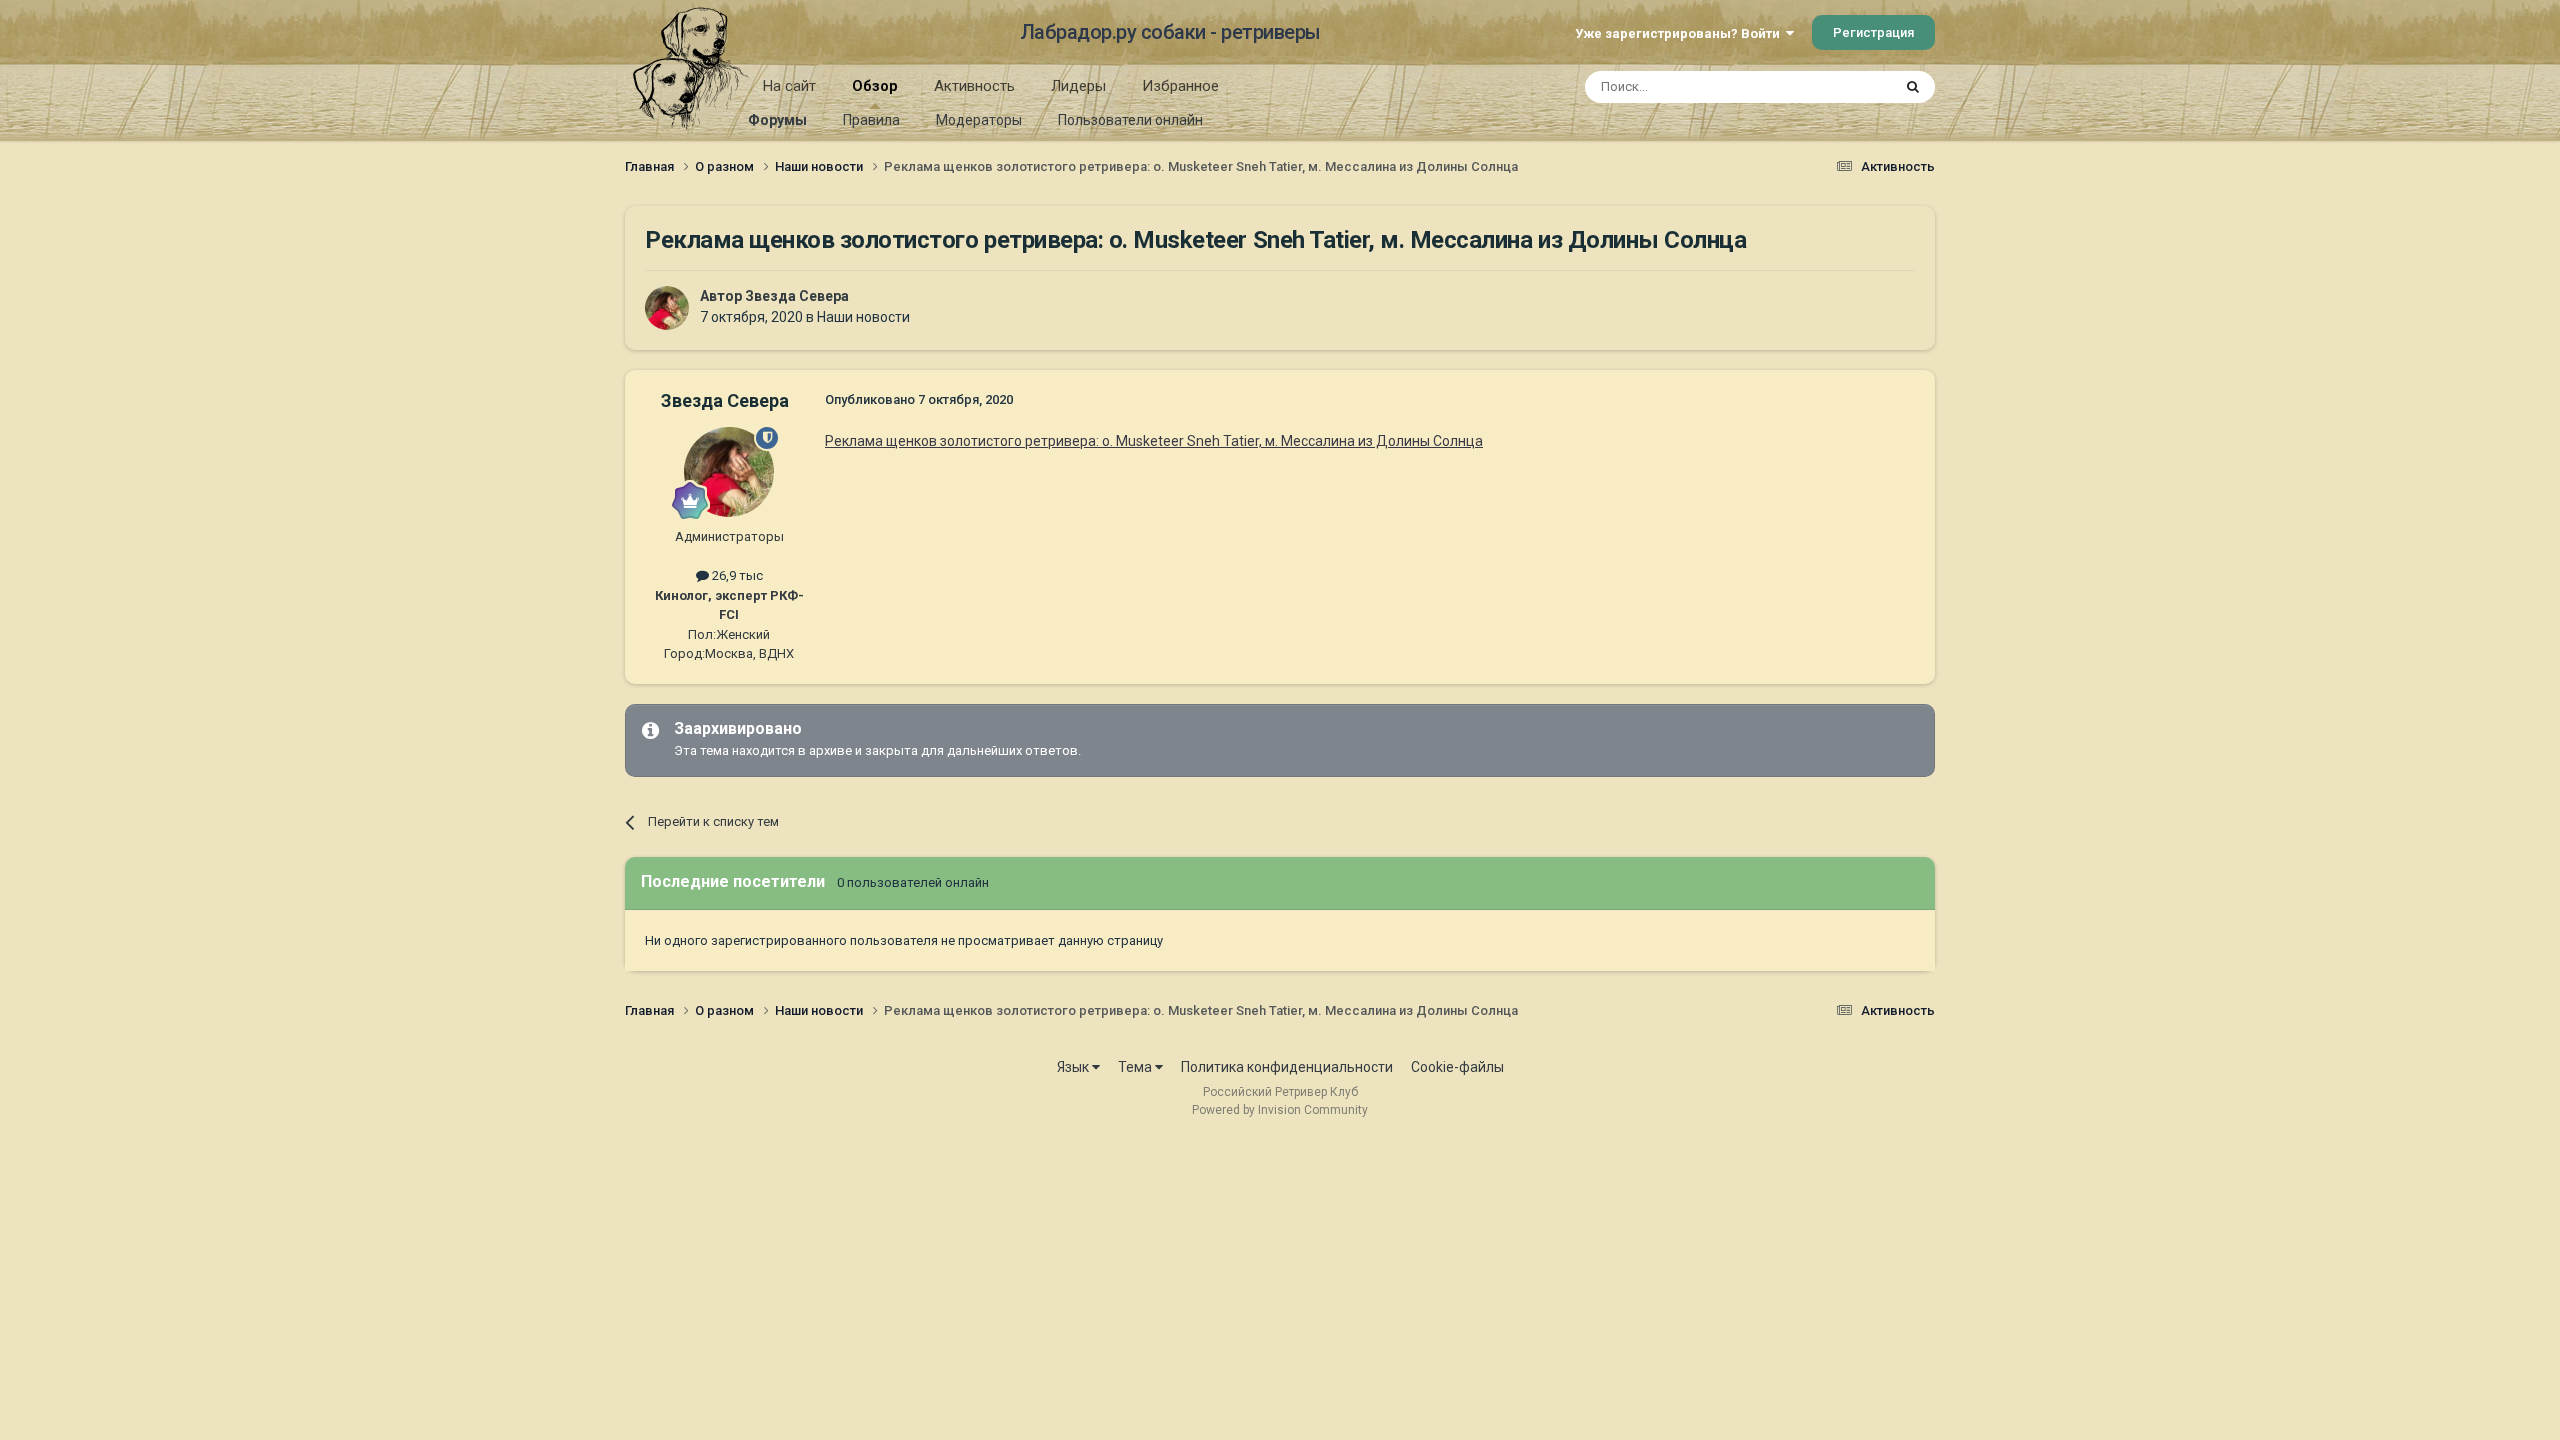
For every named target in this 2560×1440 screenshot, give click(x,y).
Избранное (1180, 86)
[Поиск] (1913, 87)
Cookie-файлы (1457, 1067)
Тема (1136, 1067)
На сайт (789, 86)
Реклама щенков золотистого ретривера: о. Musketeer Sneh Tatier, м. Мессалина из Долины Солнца (1154, 441)
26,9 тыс (736, 575)
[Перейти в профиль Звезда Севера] (667, 308)
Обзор (875, 86)
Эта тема (1838, 87)
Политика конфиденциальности (1287, 1067)
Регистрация (1873, 32)
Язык (1074, 1067)
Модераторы (979, 120)
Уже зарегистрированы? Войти (1680, 33)
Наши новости (863, 317)
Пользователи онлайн (1130, 120)
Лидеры (1078, 86)
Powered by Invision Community (1280, 1110)
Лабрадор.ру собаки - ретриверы (1170, 32)
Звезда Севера (797, 296)
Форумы (777, 120)
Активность (974, 86)
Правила (871, 120)
